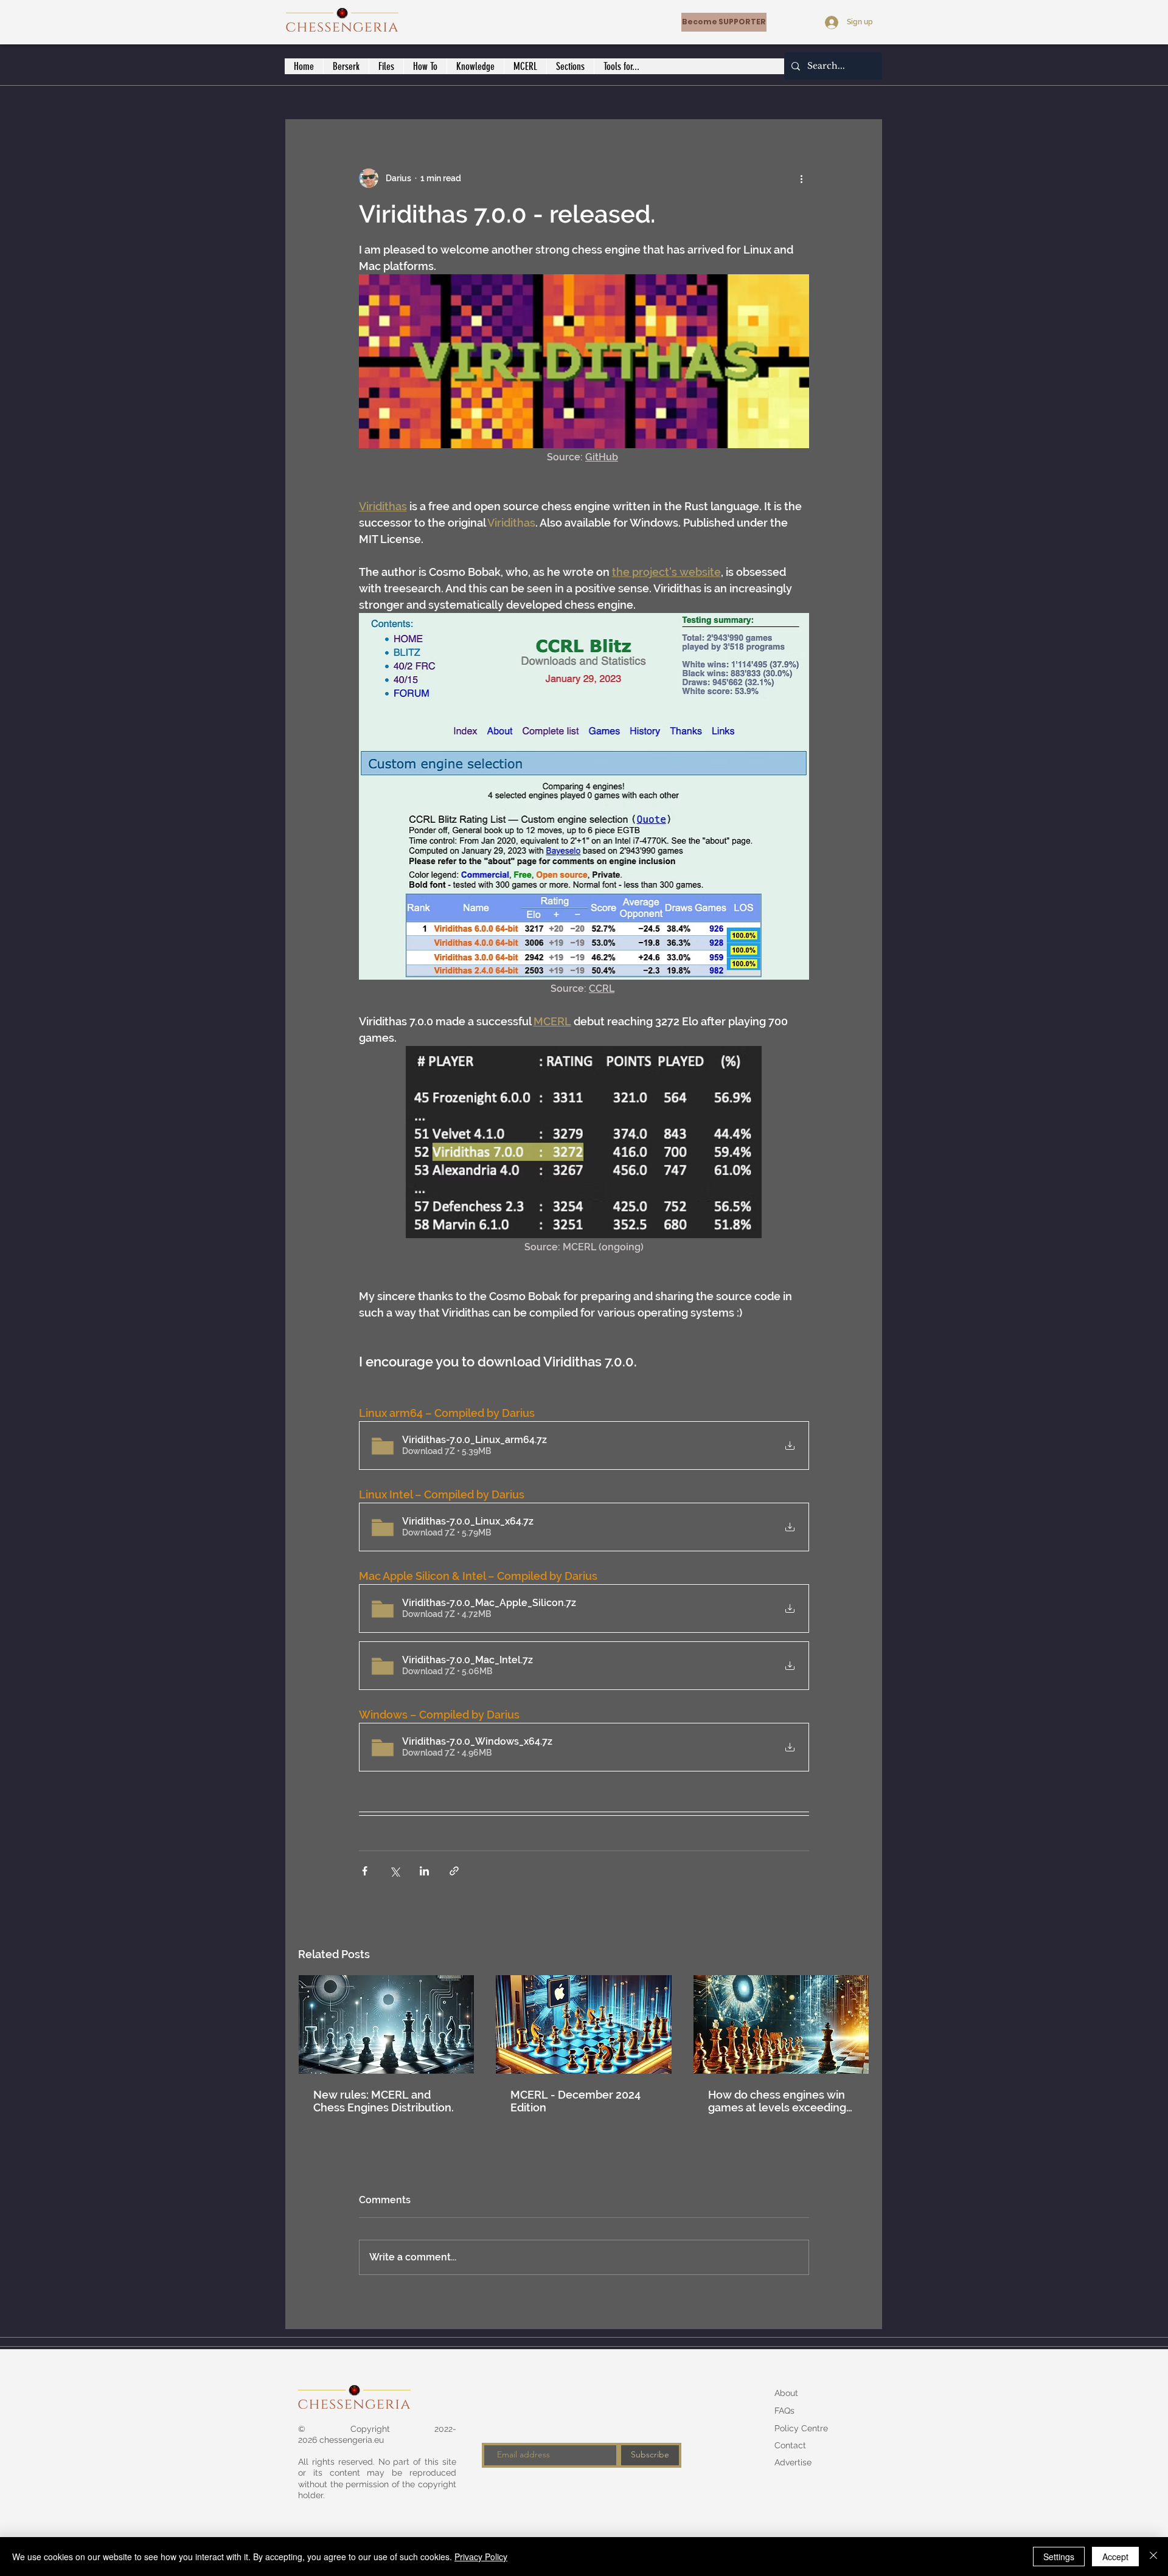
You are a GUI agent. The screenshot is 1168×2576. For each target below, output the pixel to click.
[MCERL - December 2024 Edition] (584, 2024)
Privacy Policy (481, 2557)
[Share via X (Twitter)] (395, 1871)
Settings (1059, 2557)
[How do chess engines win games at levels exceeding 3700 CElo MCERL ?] (781, 2024)
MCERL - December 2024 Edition (575, 2101)
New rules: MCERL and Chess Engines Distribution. (384, 2101)
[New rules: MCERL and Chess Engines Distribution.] (387, 2024)
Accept (1115, 2557)
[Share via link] (454, 1871)
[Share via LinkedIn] (424, 1871)
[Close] (1153, 2557)
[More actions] (802, 178)
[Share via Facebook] (365, 1871)
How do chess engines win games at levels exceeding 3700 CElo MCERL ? (777, 2101)
